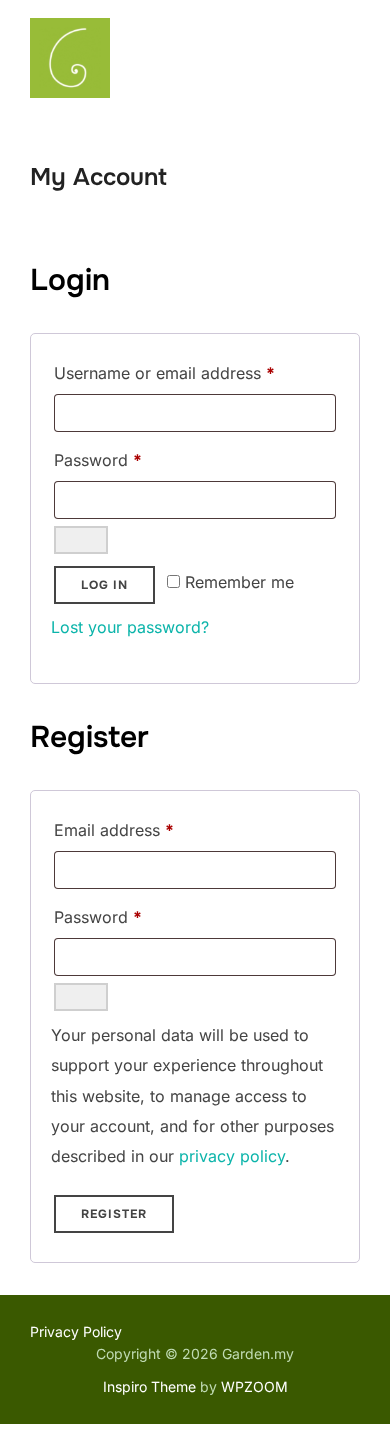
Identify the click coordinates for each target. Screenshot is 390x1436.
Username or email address (195, 372)
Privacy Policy (76, 1331)
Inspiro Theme (149, 1386)
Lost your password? (130, 627)
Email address (147, 829)
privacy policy (232, 1156)
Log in (104, 585)
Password (131, 459)
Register (114, 1214)
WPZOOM (254, 1386)
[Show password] (81, 540)
